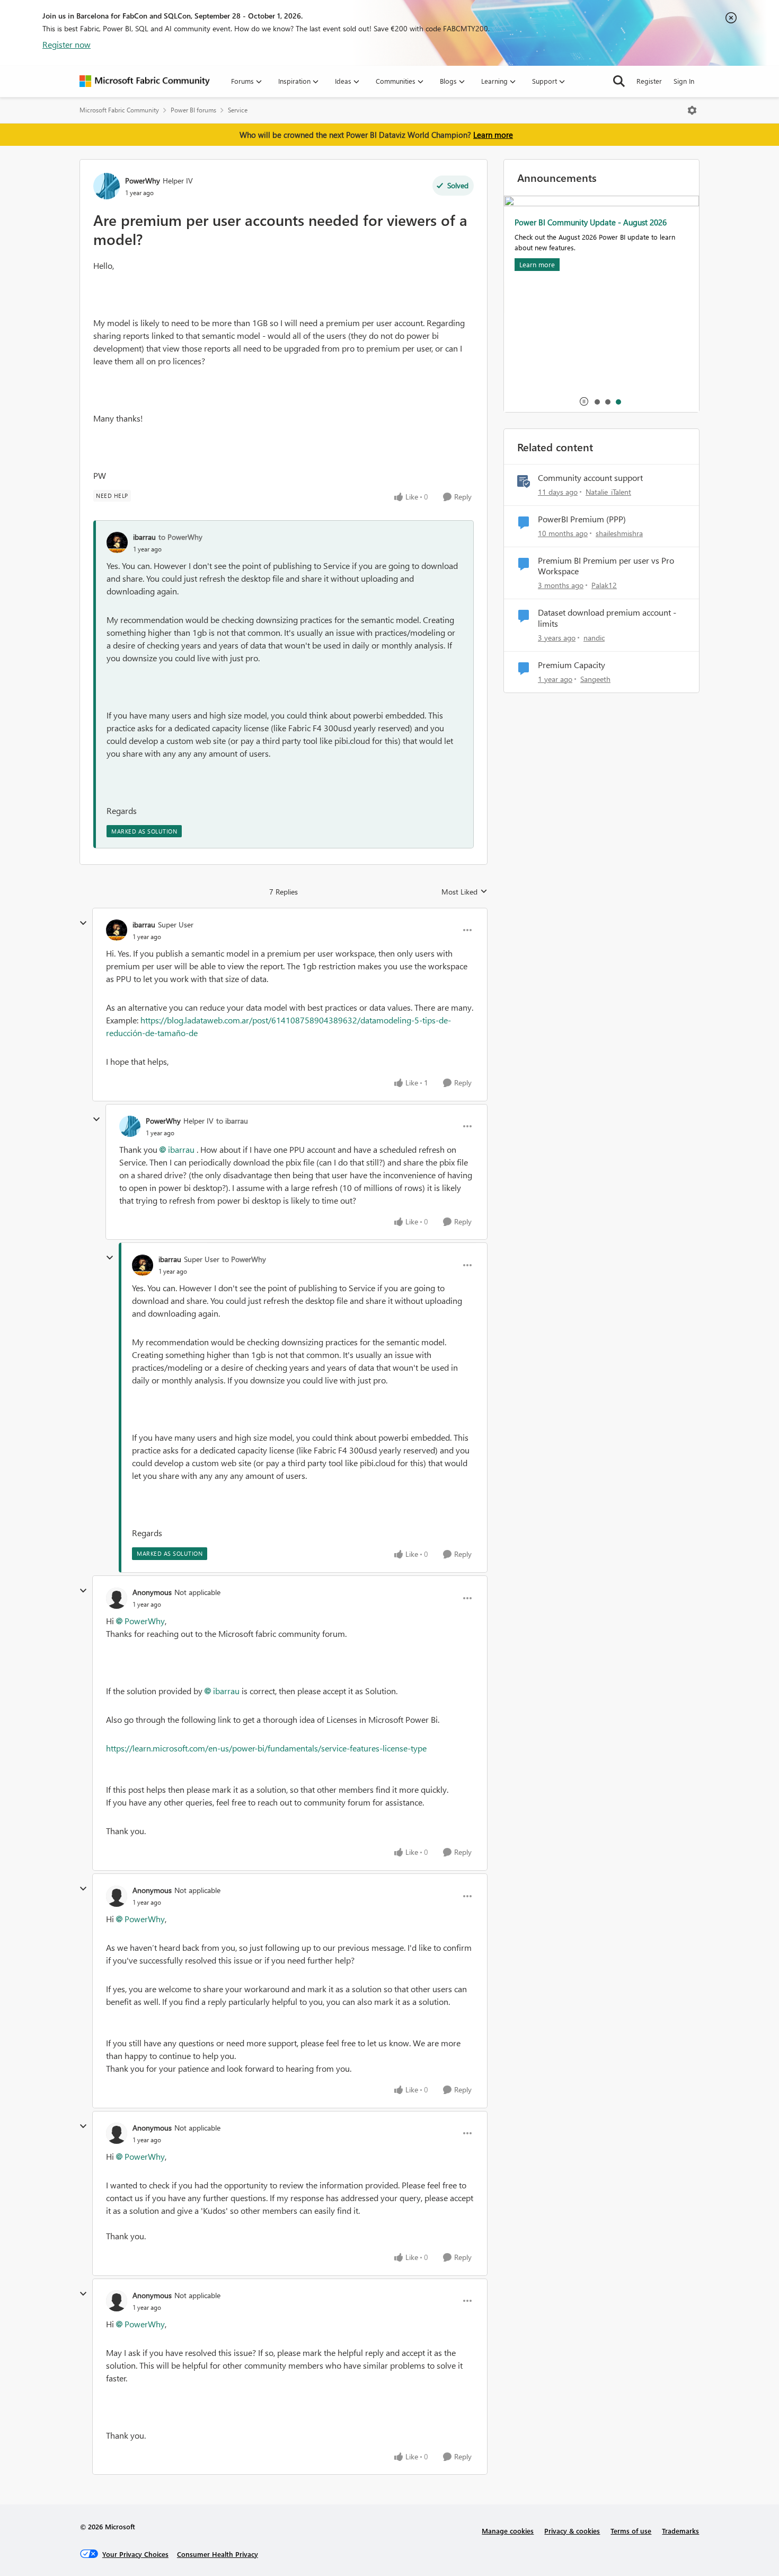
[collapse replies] (83, 923)
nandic (594, 638)
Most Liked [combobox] (464, 892)
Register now (67, 44)
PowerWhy (143, 181)
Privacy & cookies (572, 2531)
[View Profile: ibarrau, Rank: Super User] (117, 930)
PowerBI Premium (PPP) (582, 519)
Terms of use (631, 2531)
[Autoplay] (584, 401)
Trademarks (680, 2531)
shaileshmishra (619, 533)
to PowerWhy (180, 537)
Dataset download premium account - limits (607, 618)
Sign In (684, 81)
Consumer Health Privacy (218, 2554)
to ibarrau (232, 1121)
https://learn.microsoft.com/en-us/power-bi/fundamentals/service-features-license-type (266, 1748)
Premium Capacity (572, 665)
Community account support (590, 478)
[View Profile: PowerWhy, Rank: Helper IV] (107, 186)
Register (649, 81)
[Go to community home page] (145, 81)
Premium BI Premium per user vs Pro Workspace (606, 566)
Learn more (493, 135)
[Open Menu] (692, 110)
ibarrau (144, 537)
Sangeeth (595, 679)
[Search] (619, 81)
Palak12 (604, 585)
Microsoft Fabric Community (119, 110)
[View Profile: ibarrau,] (117, 542)
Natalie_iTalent (608, 492)
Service (238, 110)
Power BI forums (193, 110)
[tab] (597, 401)
